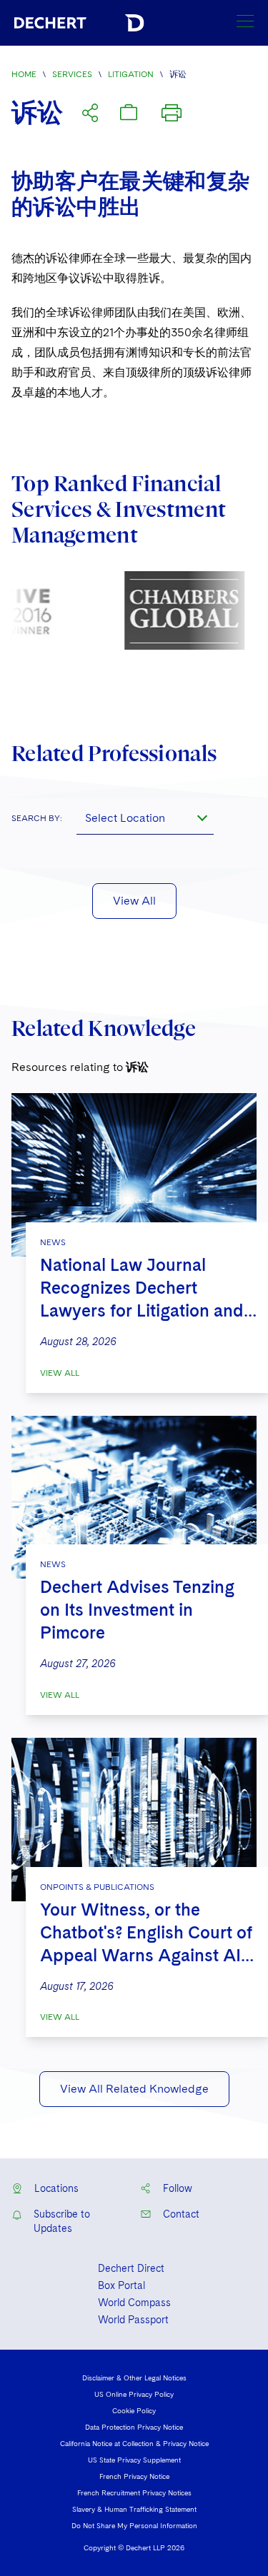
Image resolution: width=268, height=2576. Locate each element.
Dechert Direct (131, 2268)
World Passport (133, 2320)
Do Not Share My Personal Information (134, 2525)
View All (134, 901)
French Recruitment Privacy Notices (134, 2492)
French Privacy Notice (134, 2476)
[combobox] (145, 817)
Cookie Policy (134, 2410)
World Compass (134, 2303)
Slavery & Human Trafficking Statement (134, 2509)
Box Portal (121, 2285)
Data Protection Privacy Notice (134, 2427)
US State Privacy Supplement (134, 2460)
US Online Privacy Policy (134, 2394)
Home (24, 74)
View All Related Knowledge (134, 2089)
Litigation (131, 74)
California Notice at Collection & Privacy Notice (134, 2443)
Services (72, 74)
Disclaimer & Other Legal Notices (134, 2378)
